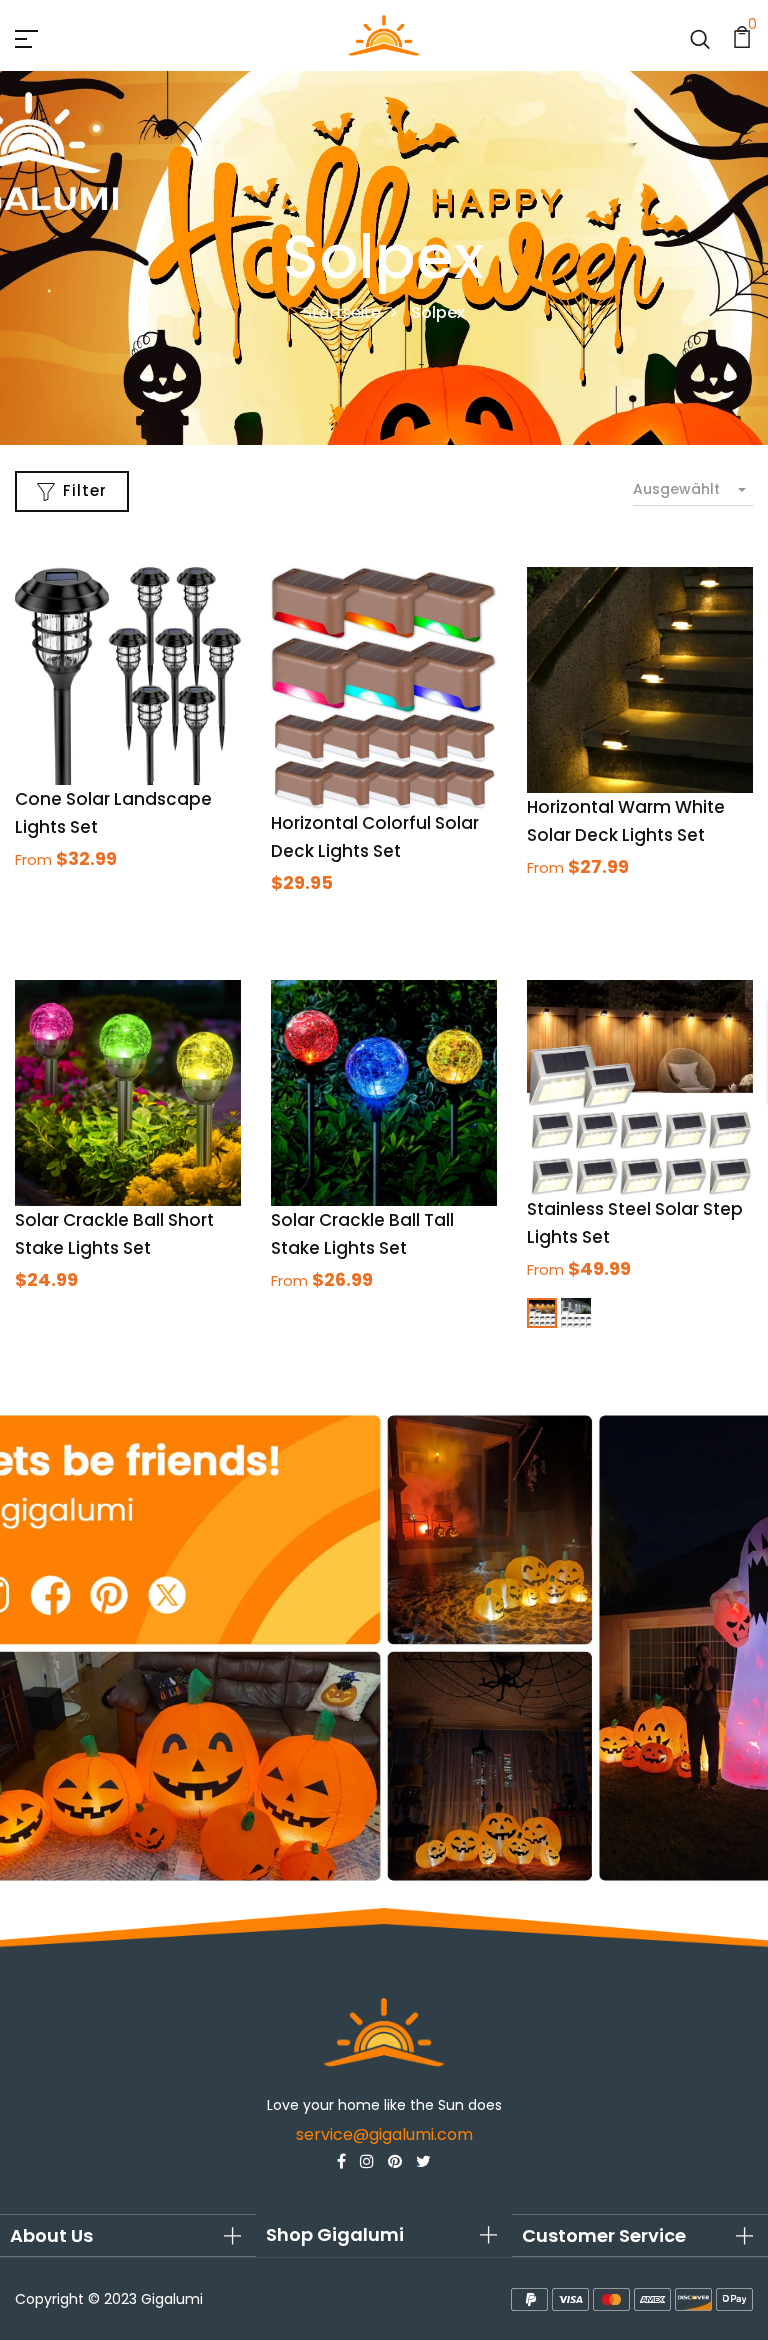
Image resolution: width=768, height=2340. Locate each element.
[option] (384, 1648)
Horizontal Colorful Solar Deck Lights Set (375, 837)
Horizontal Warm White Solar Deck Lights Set (626, 821)
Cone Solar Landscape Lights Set (113, 813)
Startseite (342, 312)
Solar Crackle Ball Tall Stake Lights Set (362, 1234)
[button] (128, 2236)
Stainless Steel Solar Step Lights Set (635, 1223)
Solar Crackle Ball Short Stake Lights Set (114, 1234)
